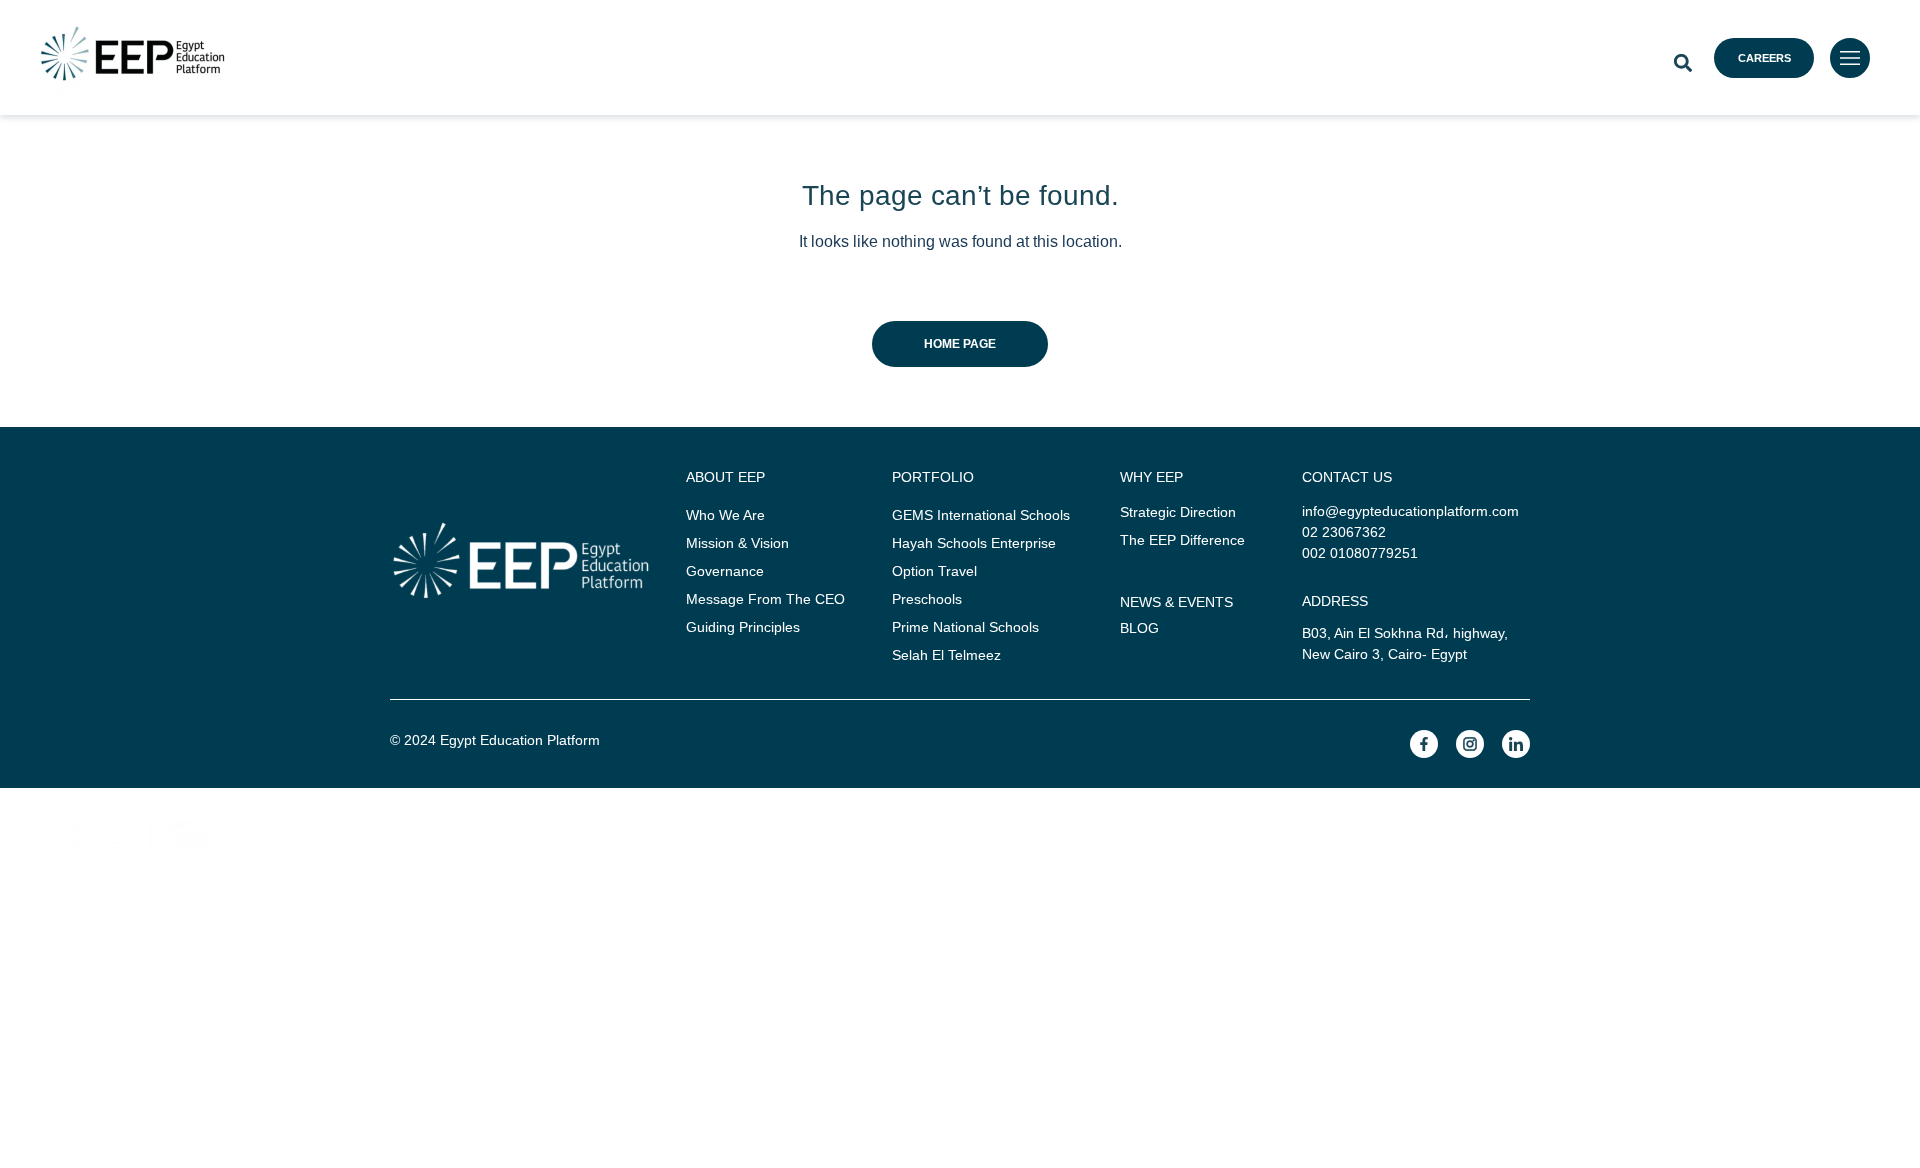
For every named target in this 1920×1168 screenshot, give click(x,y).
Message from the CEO (765, 599)
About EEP (521, 899)
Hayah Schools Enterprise (974, 543)
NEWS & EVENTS (1176, 602)
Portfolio (888, 899)
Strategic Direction (1178, 512)
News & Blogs (1089, 899)
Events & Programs (1352, 899)
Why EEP (712, 899)
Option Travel (934, 571)
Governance (725, 571)
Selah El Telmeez (946, 655)
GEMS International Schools (981, 515)
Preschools (927, 599)
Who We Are (725, 515)
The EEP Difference (1182, 540)
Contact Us (960, 962)
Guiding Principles (743, 627)
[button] (1682, 62)
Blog (1139, 628)
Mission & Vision (737, 543)
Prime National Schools (965, 627)
